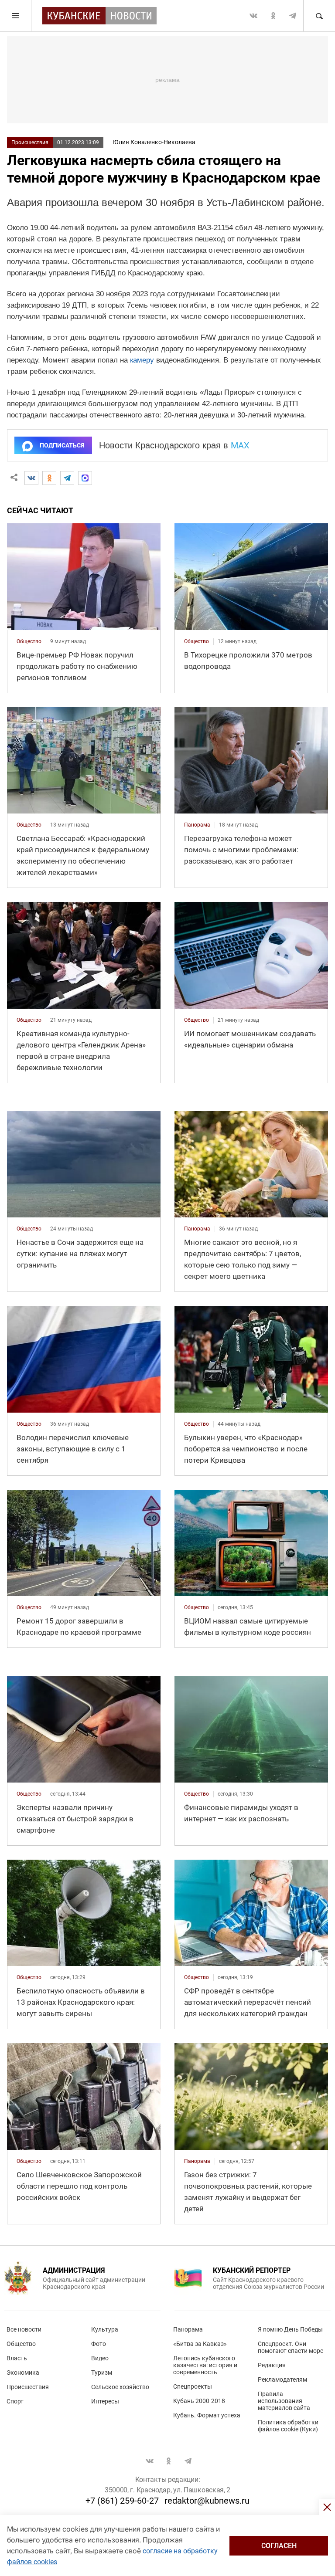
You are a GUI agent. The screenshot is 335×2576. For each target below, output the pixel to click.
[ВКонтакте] (31, 478)
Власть (17, 2358)
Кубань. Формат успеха (207, 2415)
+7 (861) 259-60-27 (122, 2501)
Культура (105, 2329)
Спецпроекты (193, 2386)
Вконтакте (253, 16)
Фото (99, 2344)
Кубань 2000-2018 (199, 2401)
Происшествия (30, 142)
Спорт (15, 2401)
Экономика (23, 2373)
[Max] (85, 478)
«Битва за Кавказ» (200, 2344)
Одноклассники (273, 16)
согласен (279, 2546)
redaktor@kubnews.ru (207, 2501)
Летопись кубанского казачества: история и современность (205, 2365)
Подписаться (62, 445)
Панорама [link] (197, 825)
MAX (240, 445)
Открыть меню (16, 16)
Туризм (102, 2373)
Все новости (24, 2329)
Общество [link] (29, 641)
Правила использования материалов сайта (284, 2401)
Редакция (272, 2365)
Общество (21, 2344)
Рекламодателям (282, 2379)
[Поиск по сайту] (319, 16)
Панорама (188, 2329)
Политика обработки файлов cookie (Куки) (288, 2426)
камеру (142, 360)
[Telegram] (67, 478)
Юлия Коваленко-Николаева (154, 142)
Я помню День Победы (290, 2329)
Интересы (105, 2401)
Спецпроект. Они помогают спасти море (291, 2347)
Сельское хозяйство (120, 2387)
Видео (100, 2358)
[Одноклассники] (49, 478)
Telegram (293, 16)
